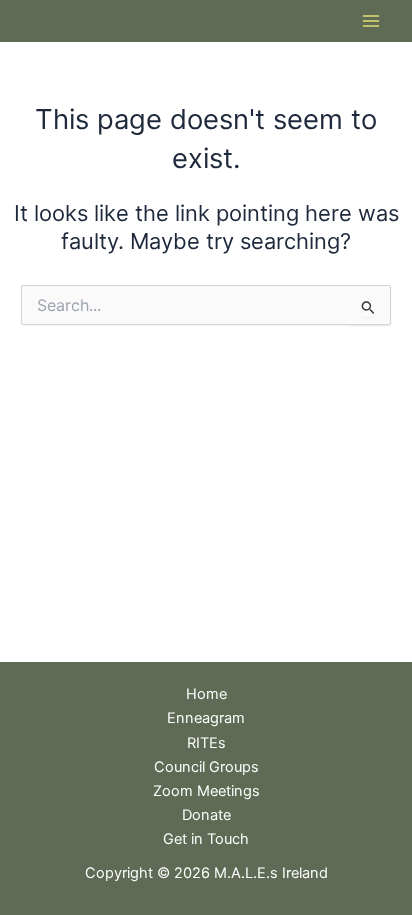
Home (206, 694)
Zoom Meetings (206, 791)
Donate (206, 815)
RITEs (206, 743)
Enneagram (206, 718)
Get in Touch (206, 839)
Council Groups (206, 767)
